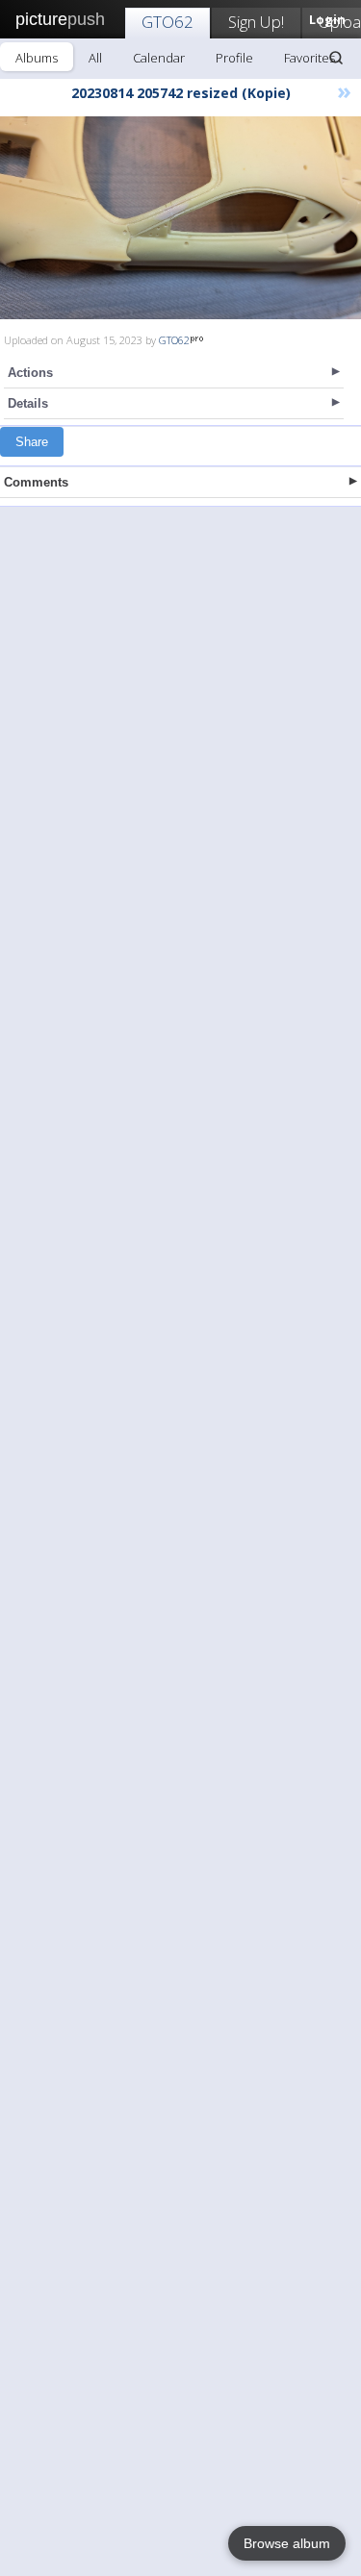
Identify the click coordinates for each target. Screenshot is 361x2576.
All (95, 58)
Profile (234, 58)
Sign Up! (256, 22)
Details (28, 403)
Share (32, 442)
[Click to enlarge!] (180, 218)
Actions (30, 373)
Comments (36, 482)
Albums (37, 58)
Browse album (287, 2543)
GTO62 (168, 22)
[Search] (336, 58)
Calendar (159, 58)
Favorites (309, 58)
